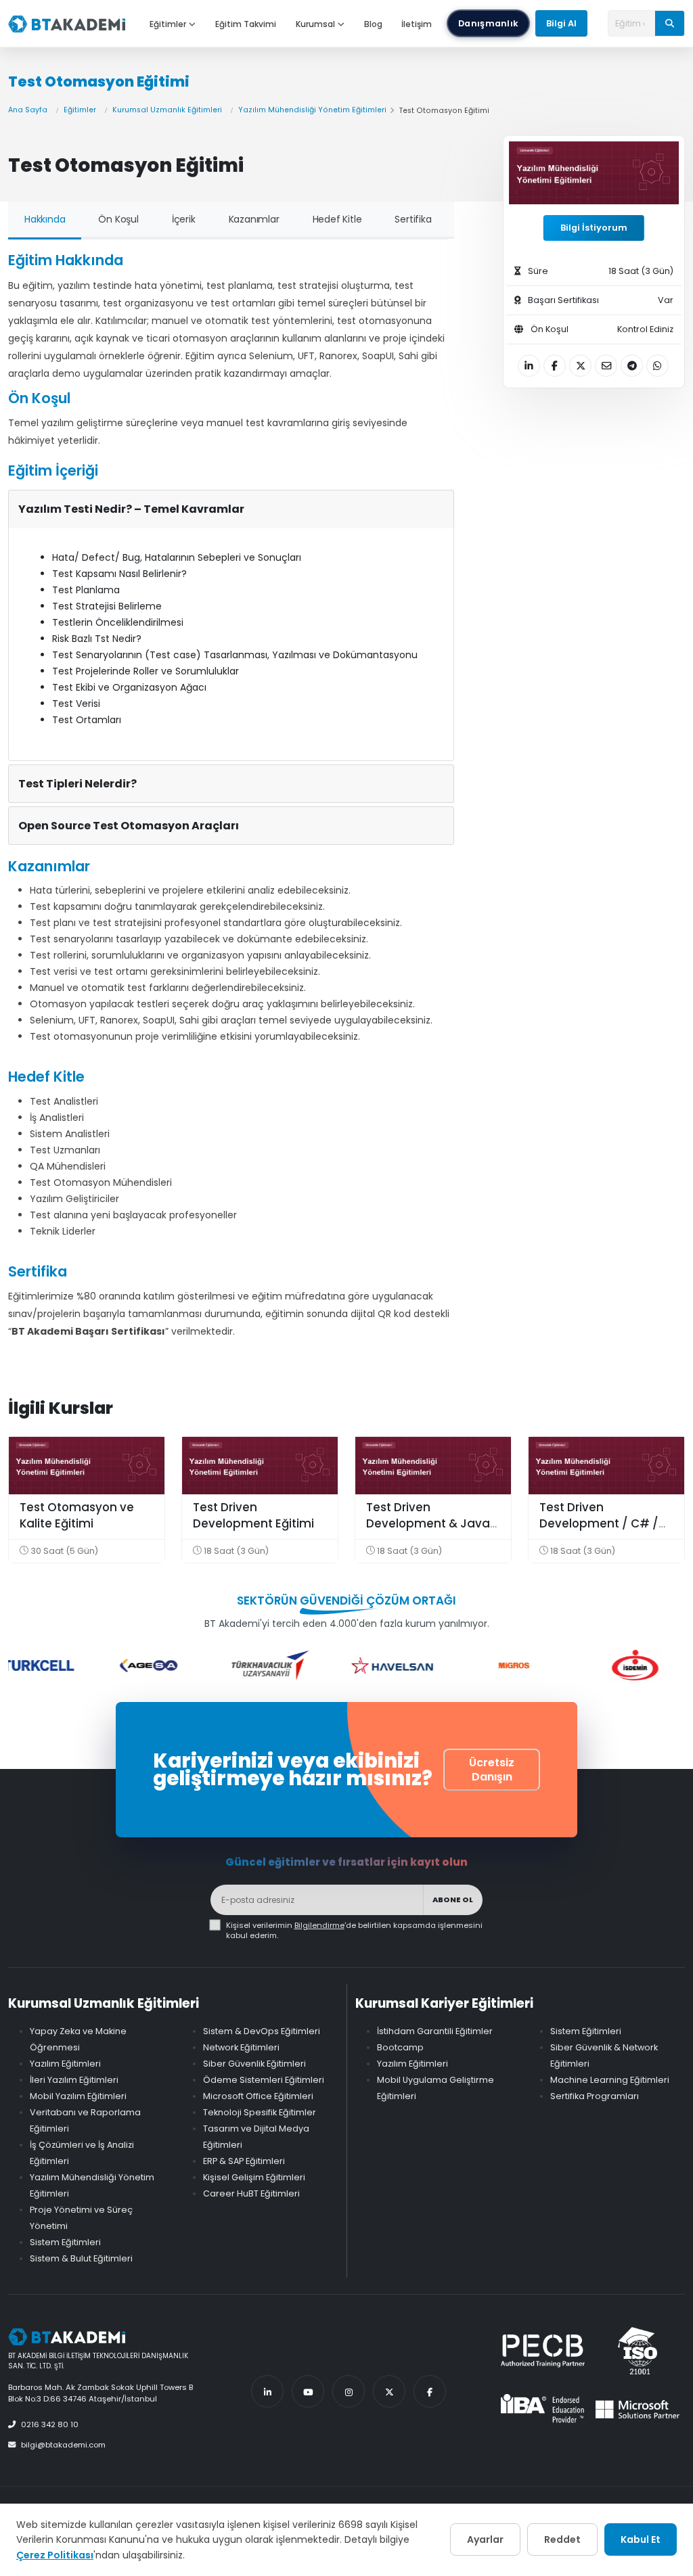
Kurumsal (315, 24)
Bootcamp (400, 2047)
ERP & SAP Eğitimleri (244, 2161)
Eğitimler (168, 24)
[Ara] (670, 23)
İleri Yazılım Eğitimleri (74, 2080)
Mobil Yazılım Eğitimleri (78, 2096)
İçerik (184, 219)
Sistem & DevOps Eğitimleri (262, 2031)
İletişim (417, 24)
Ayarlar (485, 2539)
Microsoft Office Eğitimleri (258, 2096)
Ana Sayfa (28, 110)
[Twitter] (389, 2391)
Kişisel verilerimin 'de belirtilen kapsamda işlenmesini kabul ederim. (354, 1931)
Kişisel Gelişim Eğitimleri (254, 2177)
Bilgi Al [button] (561, 23)
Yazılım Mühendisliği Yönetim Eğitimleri (312, 110)
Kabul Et (641, 2539)
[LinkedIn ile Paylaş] (529, 366)
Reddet (562, 2539)
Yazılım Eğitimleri (65, 2064)
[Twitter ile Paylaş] (580, 366)
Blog (373, 24)
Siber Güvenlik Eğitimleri (254, 2064)
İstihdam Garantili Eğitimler (435, 2031)
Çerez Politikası (55, 2555)
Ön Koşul (118, 219)
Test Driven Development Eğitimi (253, 1515)
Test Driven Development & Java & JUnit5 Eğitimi (428, 1523)
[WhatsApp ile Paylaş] (657, 366)
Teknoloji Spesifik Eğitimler (260, 2112)
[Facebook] (430, 2391)
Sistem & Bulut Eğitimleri (81, 2258)
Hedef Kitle (337, 219)
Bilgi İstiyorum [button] (594, 228)
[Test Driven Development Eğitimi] (260, 1466)
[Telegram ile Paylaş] (632, 366)
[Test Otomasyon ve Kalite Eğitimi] (87, 1466)
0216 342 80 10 (50, 2424)
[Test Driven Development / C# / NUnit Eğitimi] (606, 1466)
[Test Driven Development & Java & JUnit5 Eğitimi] (433, 1466)
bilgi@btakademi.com (63, 2445)
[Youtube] (308, 2391)
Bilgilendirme (319, 1925)
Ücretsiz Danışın (492, 1770)
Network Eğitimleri (241, 2047)
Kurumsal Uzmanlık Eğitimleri (167, 110)
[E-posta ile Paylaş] (606, 366)
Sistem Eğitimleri (65, 2242)
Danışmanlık (488, 23)
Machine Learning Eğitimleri (610, 2080)
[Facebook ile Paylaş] (555, 366)
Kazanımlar (254, 219)
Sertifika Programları (595, 2096)
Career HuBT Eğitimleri (251, 2193)
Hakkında (45, 219)
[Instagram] (349, 2391)
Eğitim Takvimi (246, 24)
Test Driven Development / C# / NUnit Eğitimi (599, 1523)
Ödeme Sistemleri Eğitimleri (264, 2080)
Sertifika (413, 219)
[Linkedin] (267, 2391)
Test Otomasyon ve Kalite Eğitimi (77, 1515)
